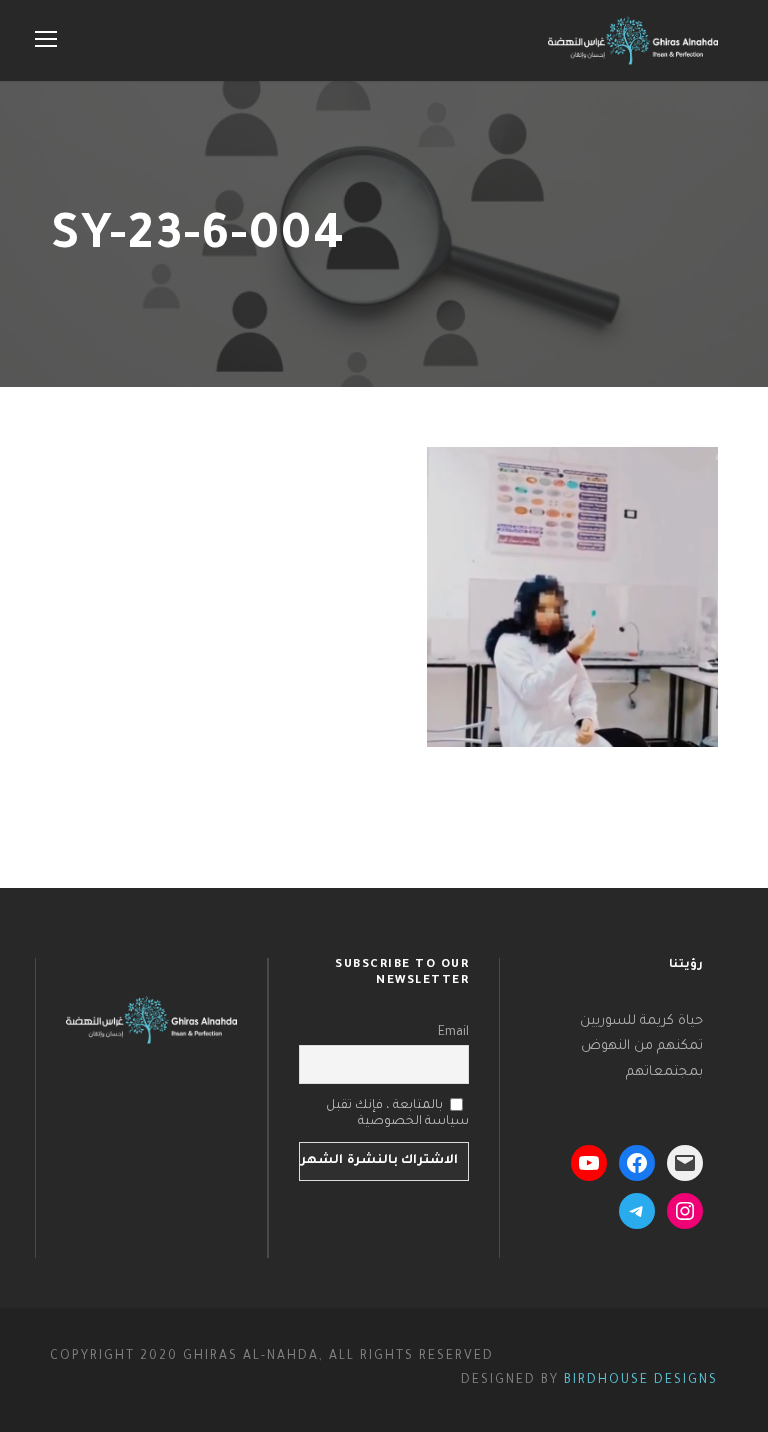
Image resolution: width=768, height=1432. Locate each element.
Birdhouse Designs (641, 1381)
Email (453, 1033)
